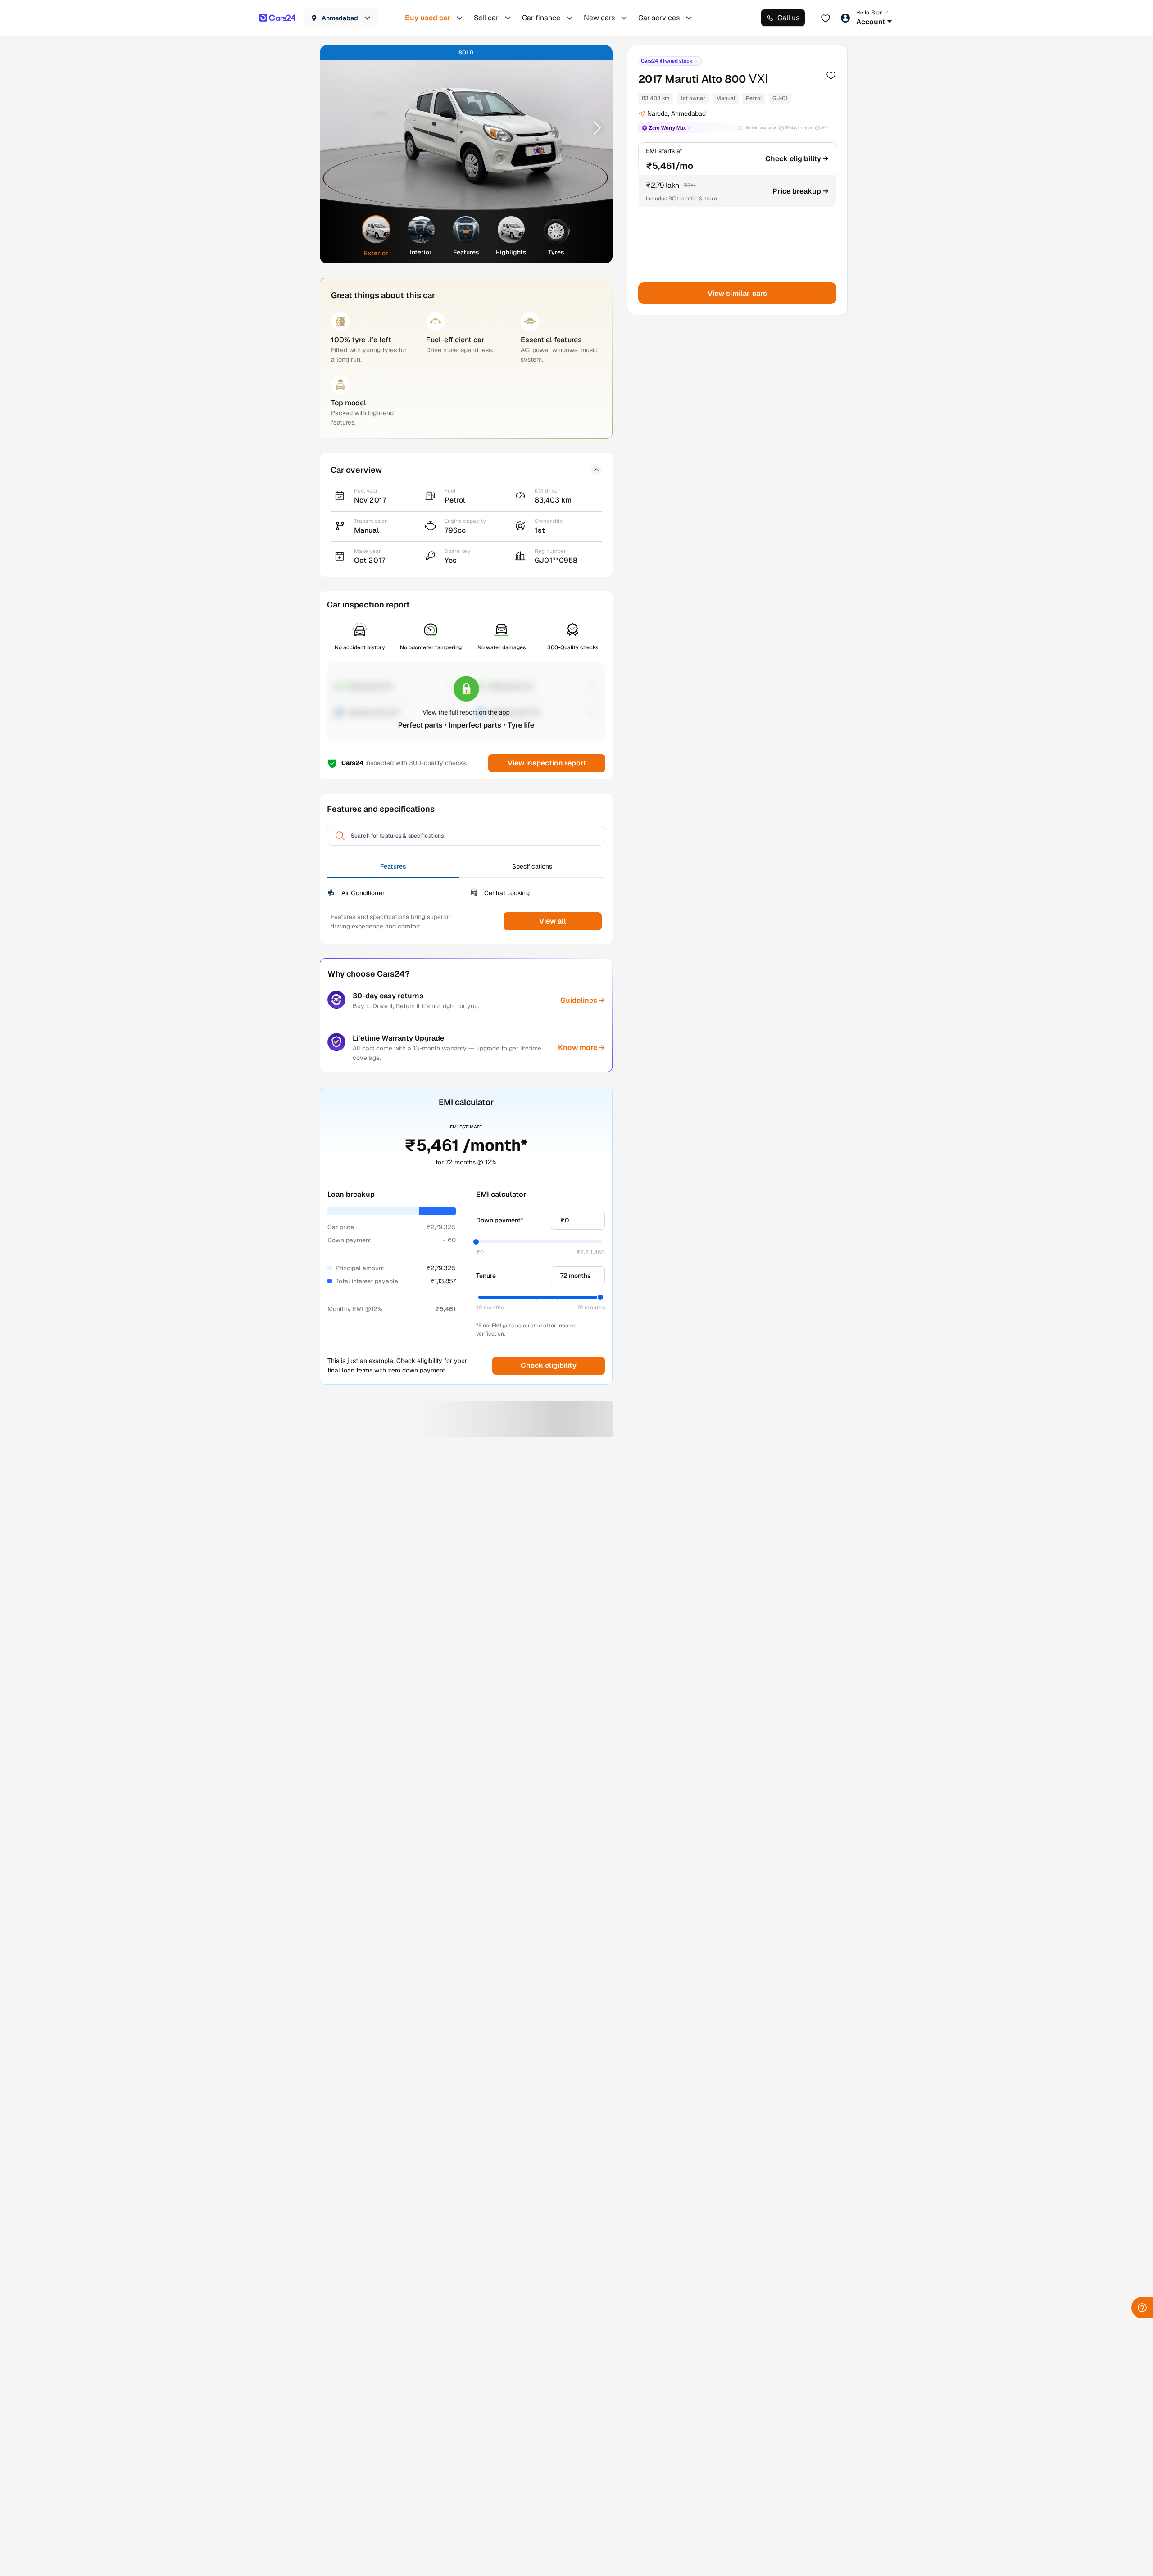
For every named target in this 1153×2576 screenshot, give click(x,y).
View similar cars (738, 293)
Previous (338, 127)
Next (594, 127)
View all (553, 921)
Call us (788, 18)
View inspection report (547, 763)
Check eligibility (549, 1365)
